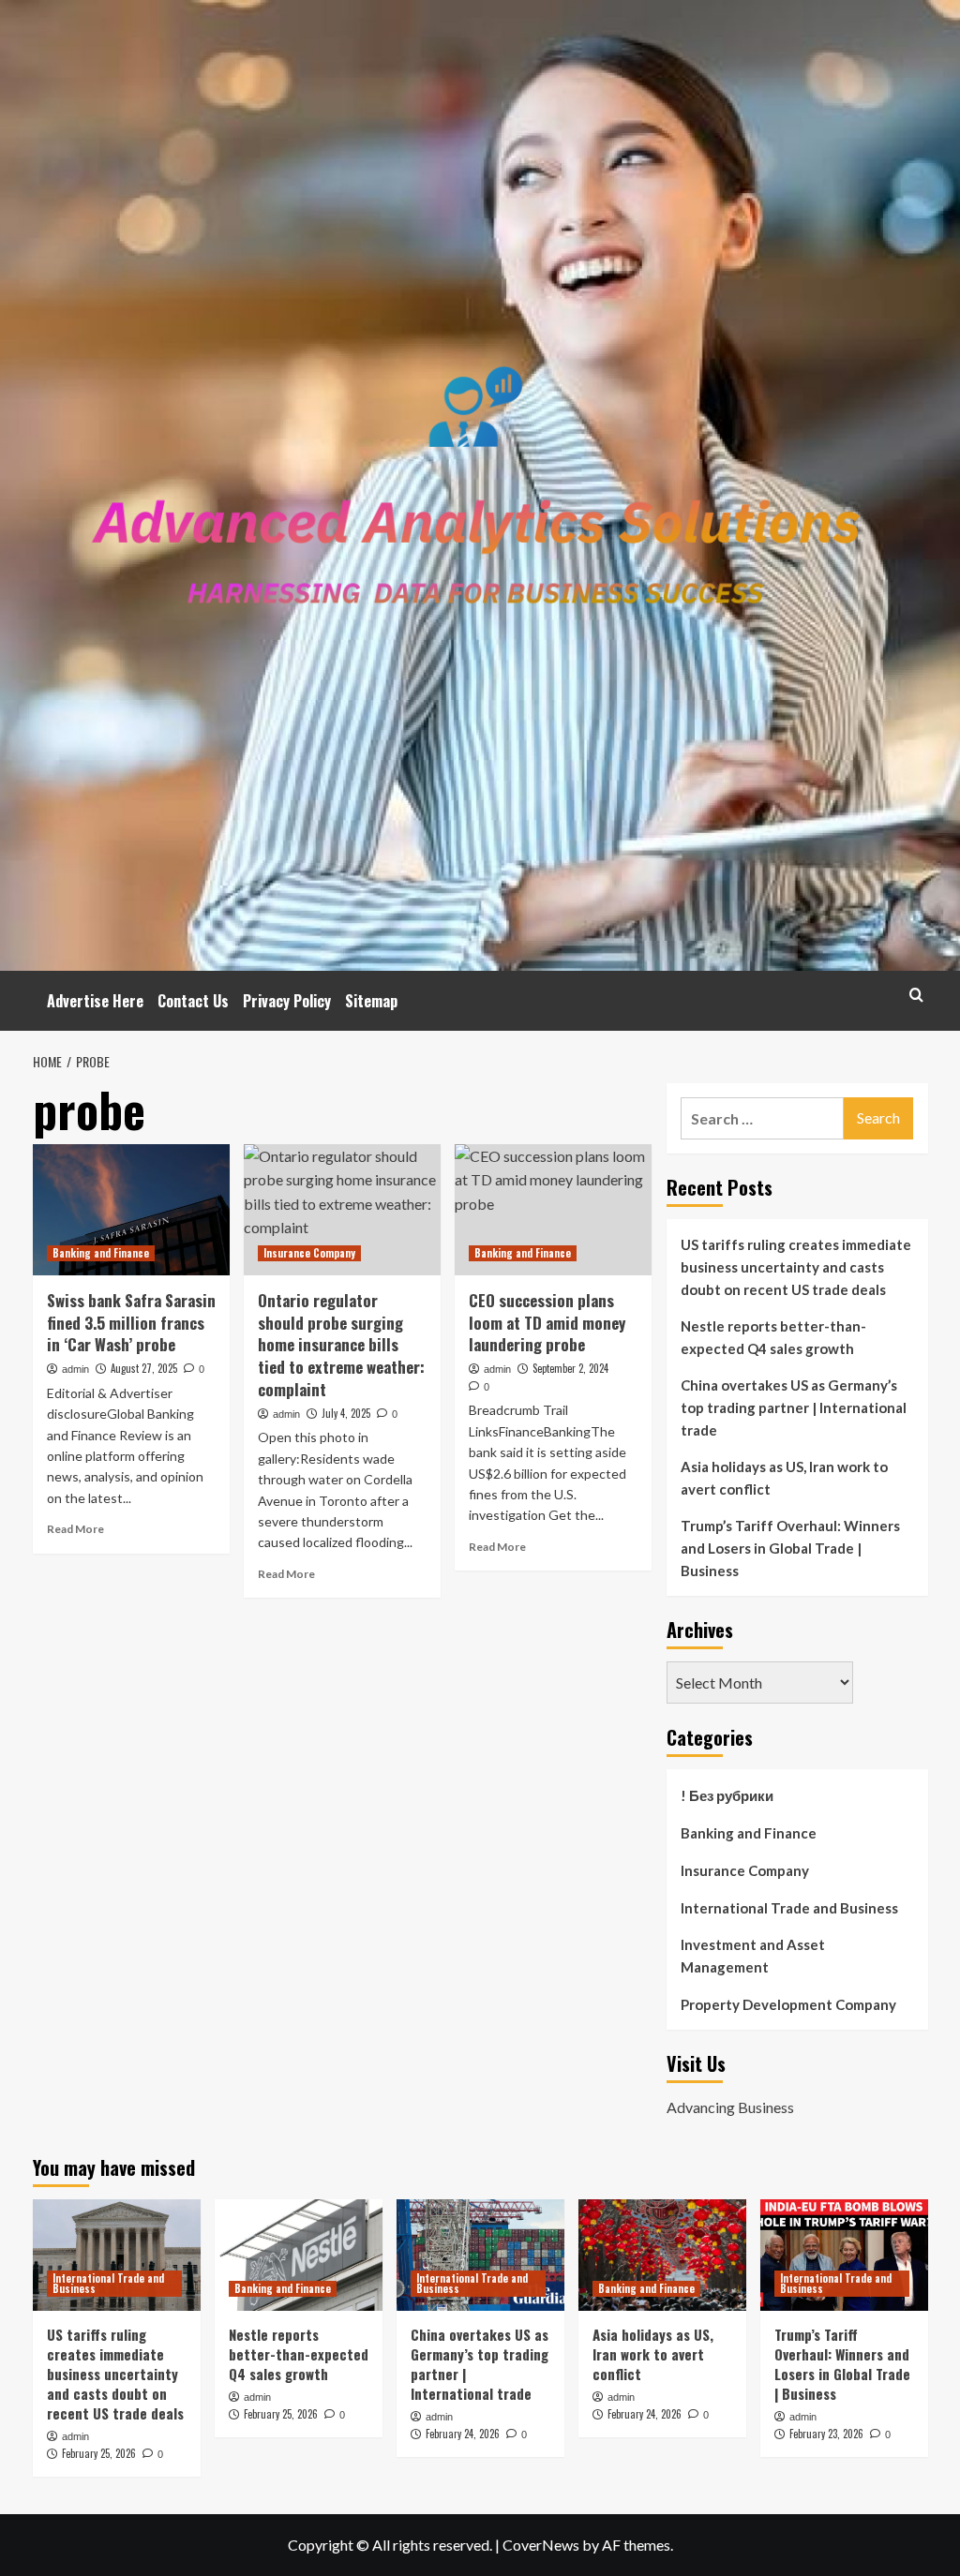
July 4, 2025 (346, 1413)
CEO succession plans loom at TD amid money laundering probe (547, 1323)
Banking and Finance (101, 1253)
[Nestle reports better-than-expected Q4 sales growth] (299, 2255)
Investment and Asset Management (753, 1956)
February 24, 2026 (463, 2434)
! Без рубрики (727, 1795)
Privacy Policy (287, 1001)
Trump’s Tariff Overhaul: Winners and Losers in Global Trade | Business (790, 1548)
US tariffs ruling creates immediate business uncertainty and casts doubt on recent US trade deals (796, 1267)
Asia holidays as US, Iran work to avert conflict (784, 1478)
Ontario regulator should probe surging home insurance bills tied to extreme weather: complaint (341, 1345)
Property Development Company (788, 2004)
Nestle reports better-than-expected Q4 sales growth (773, 1337)
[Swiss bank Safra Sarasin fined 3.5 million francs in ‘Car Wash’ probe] (131, 1210)
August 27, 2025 (144, 1368)
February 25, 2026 (99, 2453)
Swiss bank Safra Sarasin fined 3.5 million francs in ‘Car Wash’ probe (131, 1323)
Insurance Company (309, 1253)
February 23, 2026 (826, 2434)
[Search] (916, 995)
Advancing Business (730, 2107)
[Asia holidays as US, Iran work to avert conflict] (662, 2255)
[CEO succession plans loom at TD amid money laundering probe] (553, 1210)
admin (75, 1369)
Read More (75, 1529)
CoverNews (541, 2545)
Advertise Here (95, 1001)
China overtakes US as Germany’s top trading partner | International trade (794, 1407)
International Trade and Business (789, 1908)
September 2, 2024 (570, 1368)
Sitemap (371, 1001)
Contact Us (193, 1001)
